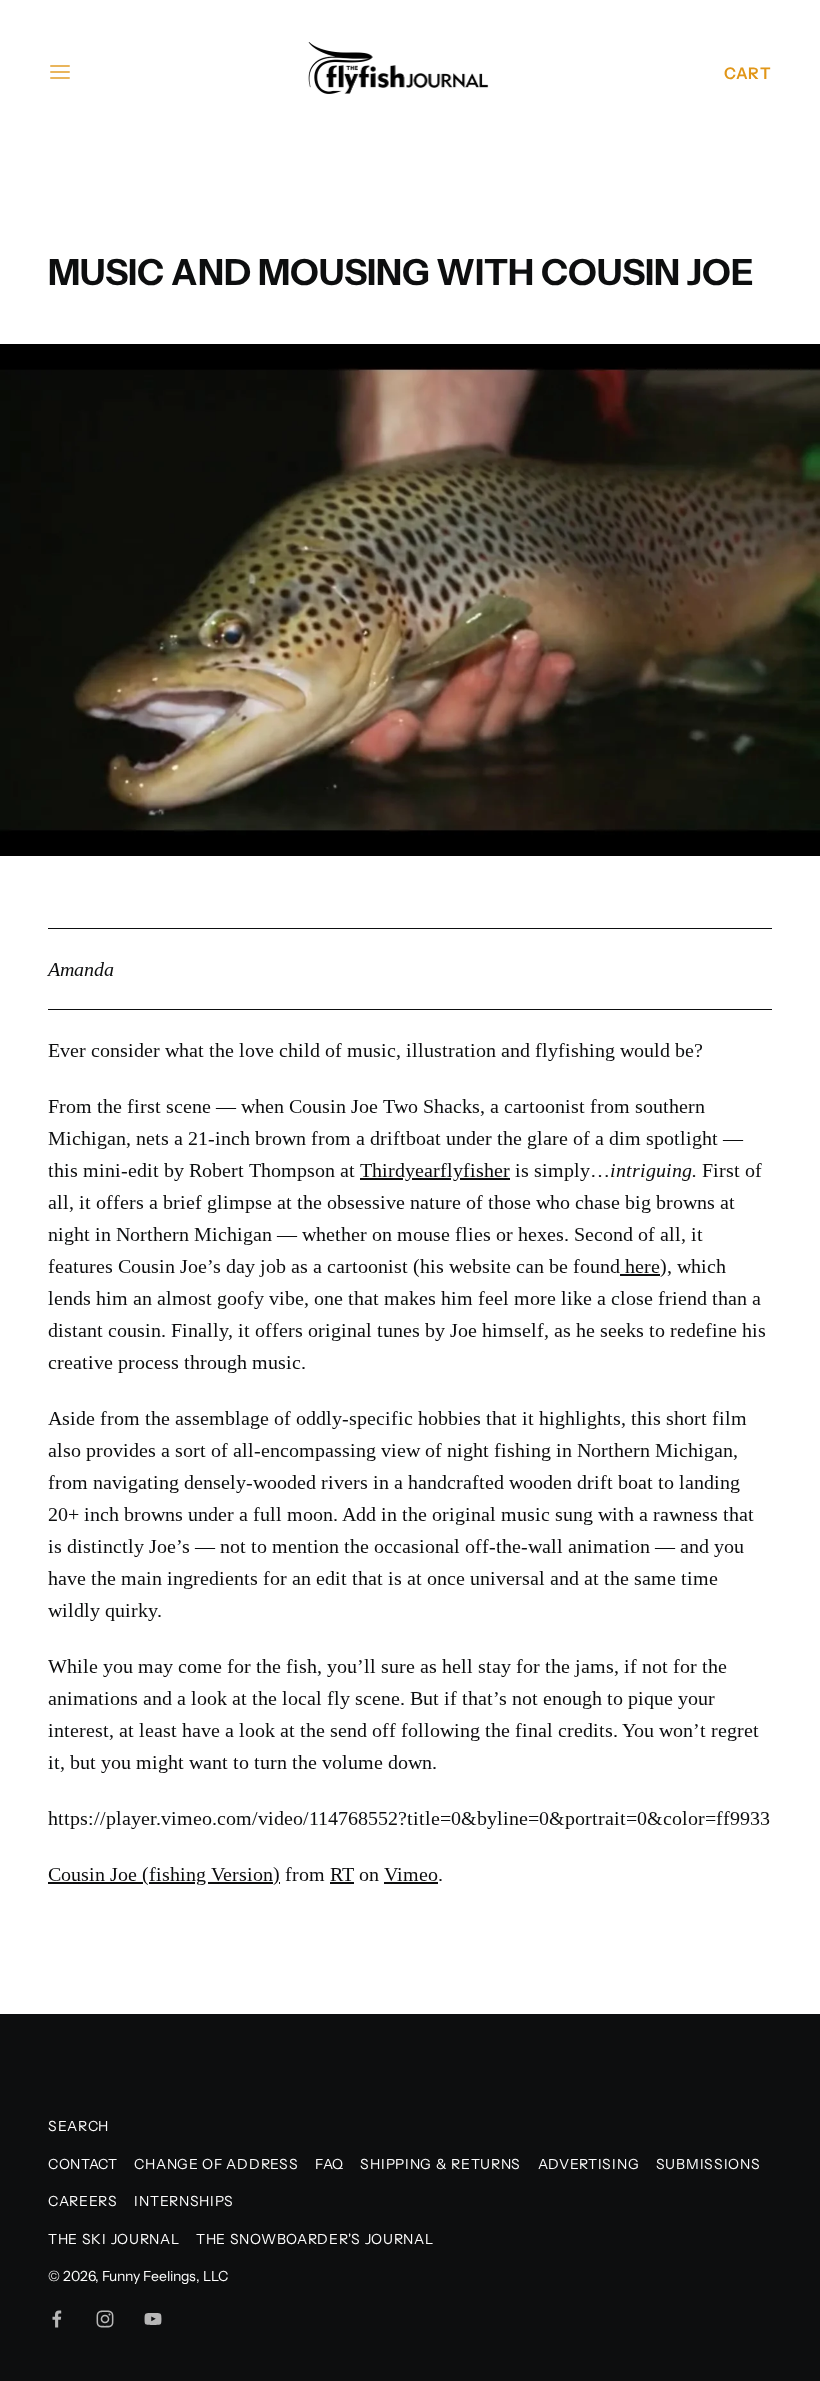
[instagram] (105, 2319)
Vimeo (411, 1874)
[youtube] (153, 2319)
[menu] (60, 72)
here (642, 1266)
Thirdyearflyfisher (435, 1170)
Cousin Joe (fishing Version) (164, 1874)
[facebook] (57, 2319)
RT (342, 1874)
